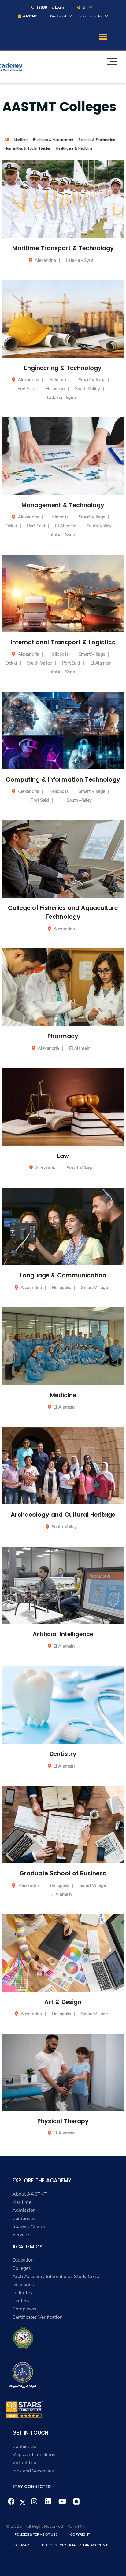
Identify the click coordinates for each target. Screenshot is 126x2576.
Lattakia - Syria (61, 398)
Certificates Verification (37, 2317)
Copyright (80, 2534)
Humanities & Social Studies (28, 148)
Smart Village (92, 380)
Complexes (24, 2309)
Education (23, 2260)
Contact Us (24, 2446)
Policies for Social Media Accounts (76, 2545)
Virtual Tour (25, 2463)
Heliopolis (59, 380)
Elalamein (56, 389)
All (7, 140)
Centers (21, 2301)
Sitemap (22, 2545)
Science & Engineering (97, 140)
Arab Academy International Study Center (57, 2277)
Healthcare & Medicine (74, 148)
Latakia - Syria (80, 260)
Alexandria (45, 260)
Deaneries (23, 2285)
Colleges (22, 2268)
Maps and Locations (34, 2455)
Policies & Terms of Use (36, 2534)
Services (21, 2235)
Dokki (12, 526)
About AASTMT (30, 2194)
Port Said (27, 389)
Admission (24, 2210)
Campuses (24, 2219)
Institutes (22, 2293)
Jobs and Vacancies (33, 2471)
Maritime (21, 140)
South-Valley (88, 389)
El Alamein (66, 526)
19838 (41, 7)
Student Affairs (29, 2226)
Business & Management (53, 140)
